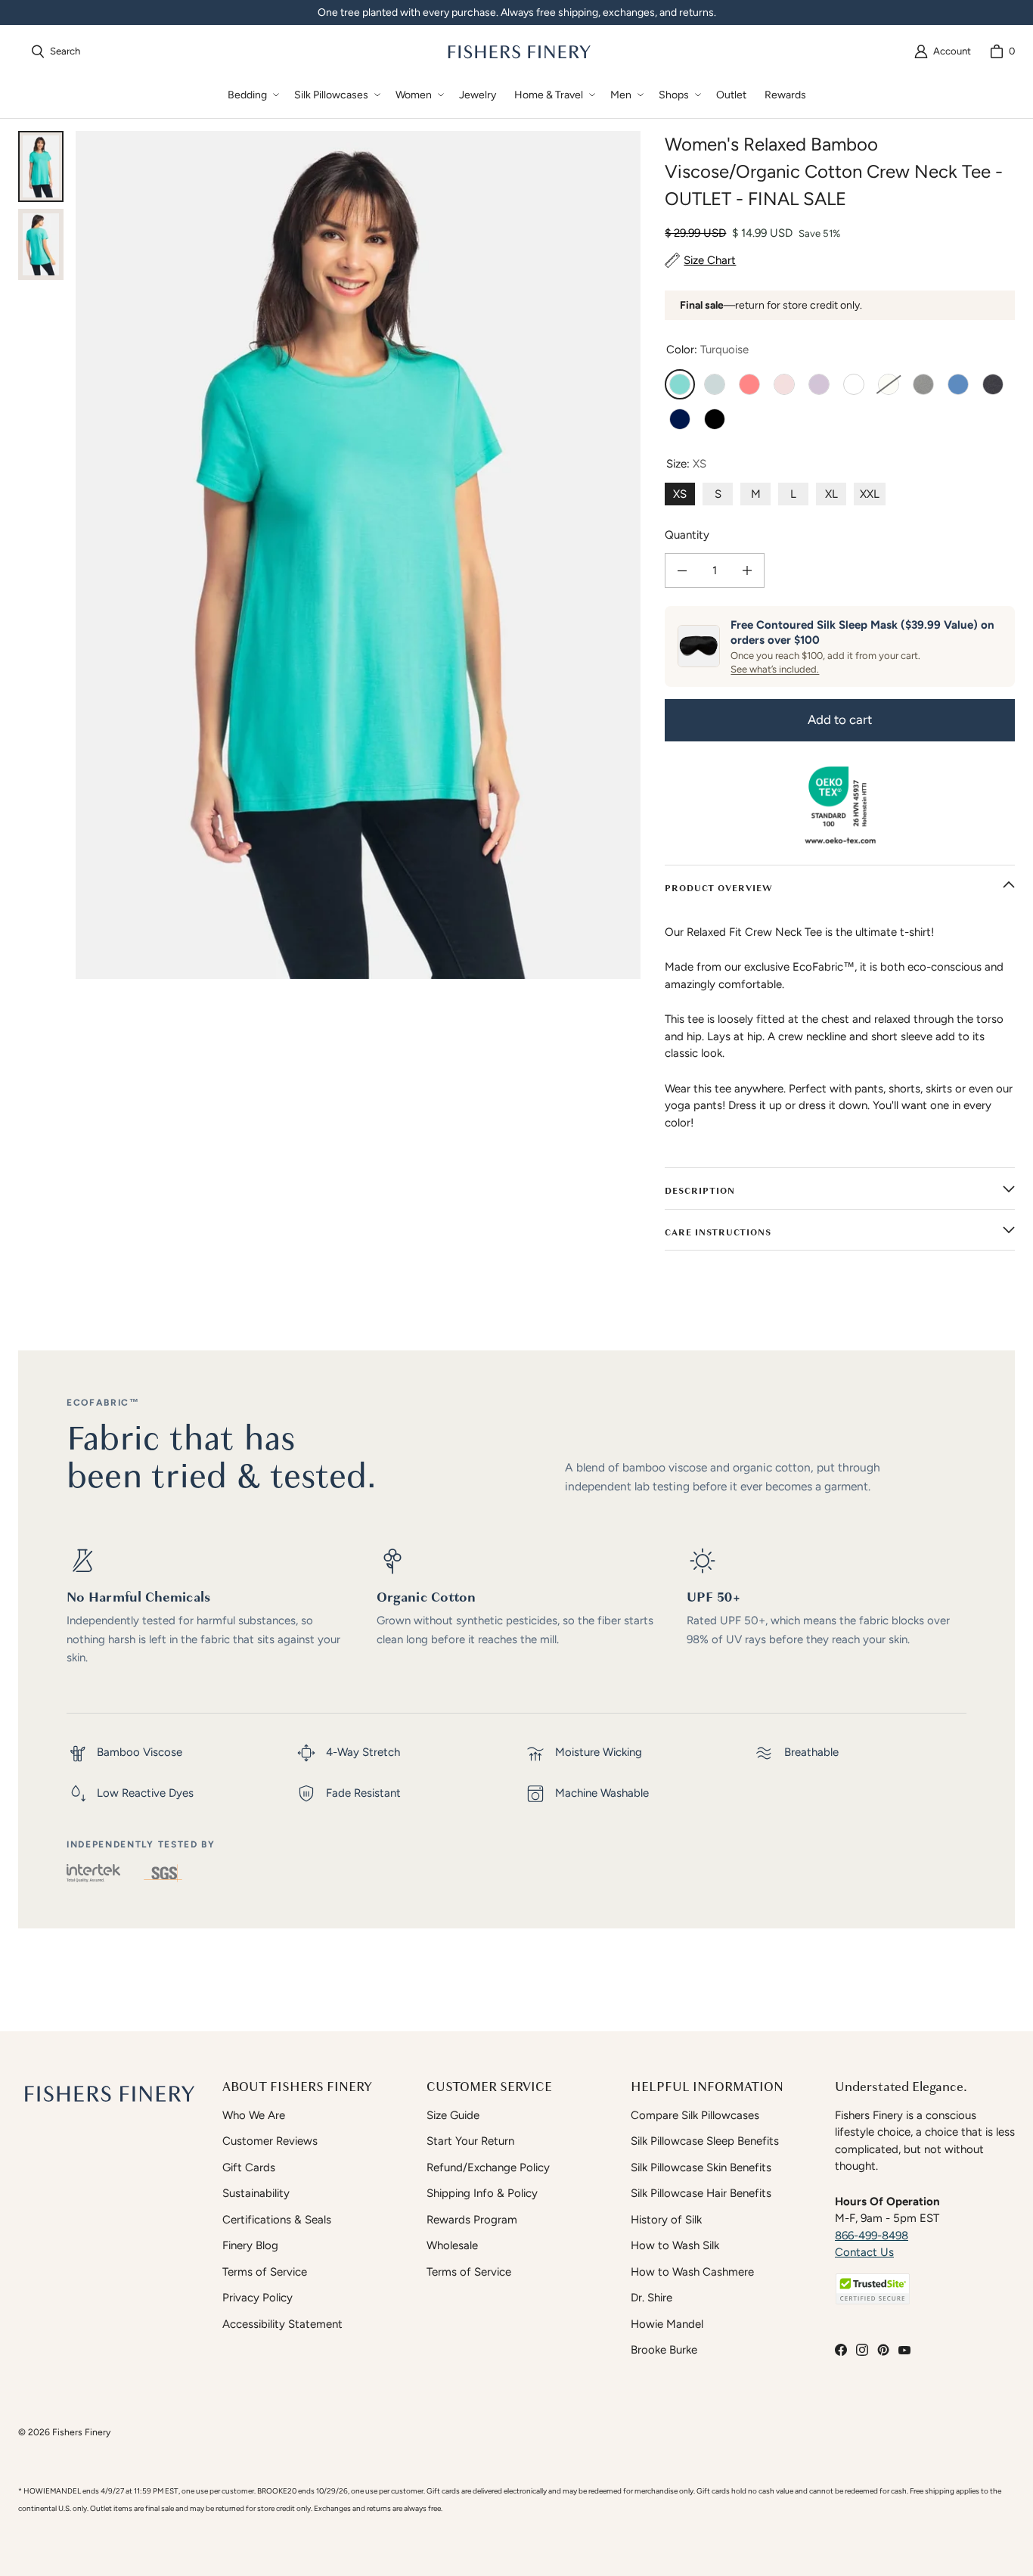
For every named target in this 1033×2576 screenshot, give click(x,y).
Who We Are (254, 2115)
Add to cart (840, 719)
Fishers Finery (81, 2432)
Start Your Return (470, 2141)
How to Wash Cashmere (692, 2272)
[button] (252, 95)
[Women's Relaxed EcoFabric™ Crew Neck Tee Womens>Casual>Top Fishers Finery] (41, 244)
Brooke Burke (664, 2350)
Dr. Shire (651, 2298)
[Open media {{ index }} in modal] (358, 555)
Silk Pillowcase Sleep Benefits (705, 2141)
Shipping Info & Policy (482, 2193)
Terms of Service (265, 2272)
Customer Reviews (270, 2141)
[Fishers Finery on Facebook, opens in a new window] (841, 2350)
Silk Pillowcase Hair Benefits (701, 2193)
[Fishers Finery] (518, 51)
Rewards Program (472, 2220)
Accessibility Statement (282, 2324)
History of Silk (666, 2220)
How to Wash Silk (675, 2245)
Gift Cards (249, 2167)
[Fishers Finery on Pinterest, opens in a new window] (883, 2350)
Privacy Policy (257, 2298)
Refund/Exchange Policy (488, 2167)
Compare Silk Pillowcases (695, 2115)
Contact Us (864, 2252)
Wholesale (452, 2245)
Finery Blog (250, 2245)
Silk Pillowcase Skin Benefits (701, 2167)
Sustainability (256, 2193)
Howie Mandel (667, 2324)
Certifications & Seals (277, 2220)
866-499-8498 (872, 2236)
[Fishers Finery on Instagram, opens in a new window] (862, 2350)
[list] (358, 555)
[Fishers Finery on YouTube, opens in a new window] (904, 2350)
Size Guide (453, 2115)
